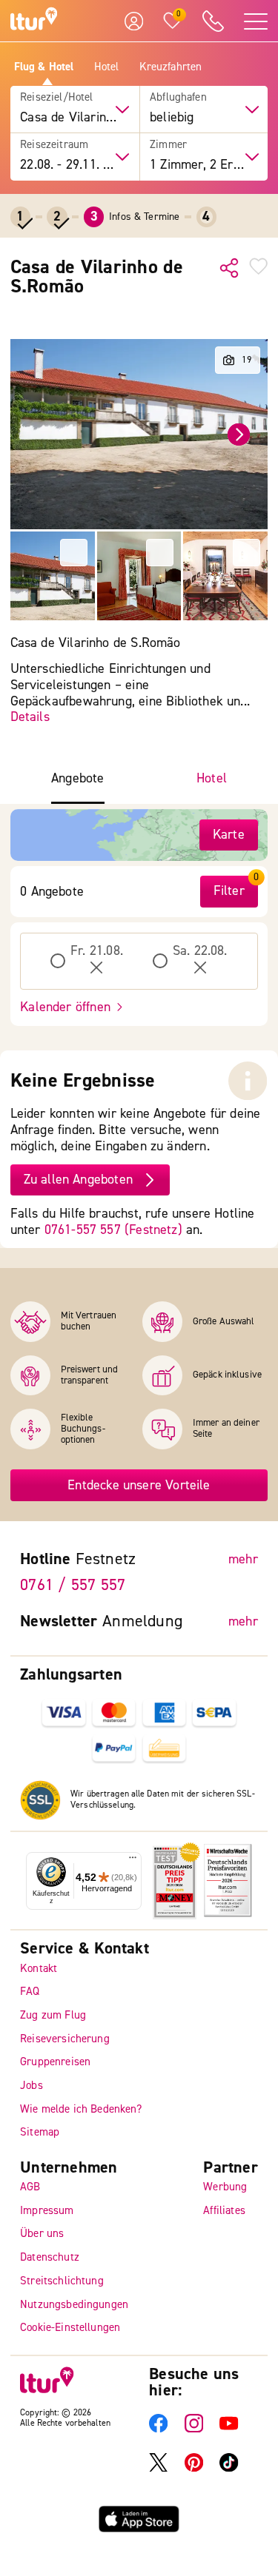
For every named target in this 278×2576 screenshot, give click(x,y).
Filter (229, 891)
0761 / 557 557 (73, 1586)
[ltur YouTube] (229, 2429)
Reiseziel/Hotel (56, 98)
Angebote (77, 779)
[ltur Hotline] (213, 21)
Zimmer (168, 145)
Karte (229, 835)
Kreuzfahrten (171, 67)
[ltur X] (158, 2469)
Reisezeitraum (54, 145)
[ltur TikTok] (229, 2469)
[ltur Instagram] (194, 2429)
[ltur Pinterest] (194, 2469)
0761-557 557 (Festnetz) (113, 1230)
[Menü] (133, 1861)
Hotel (107, 67)
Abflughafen (178, 98)
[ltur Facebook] (158, 2429)
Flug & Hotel (44, 67)
